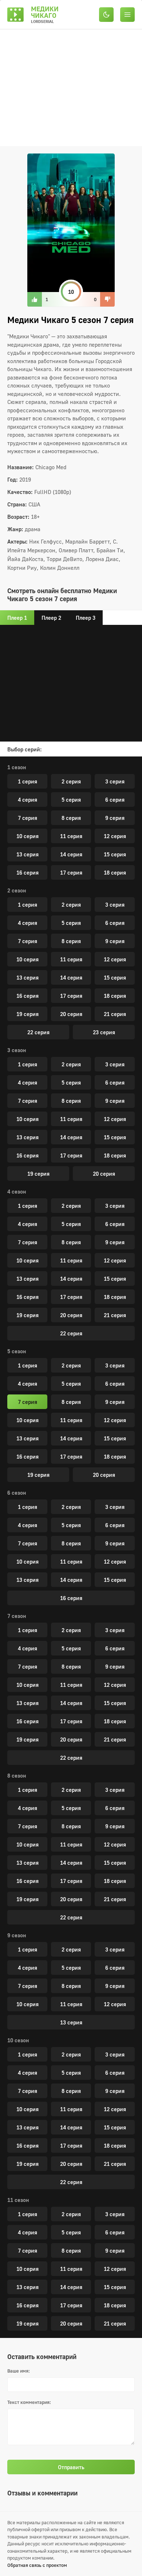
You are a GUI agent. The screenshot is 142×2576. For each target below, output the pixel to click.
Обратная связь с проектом (37, 2565)
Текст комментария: (29, 2402)
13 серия (27, 854)
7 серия (27, 818)
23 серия (104, 1032)
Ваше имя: (19, 2371)
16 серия (27, 872)
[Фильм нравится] (35, 299)
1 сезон (17, 767)
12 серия (115, 836)
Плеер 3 (86, 618)
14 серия (71, 854)
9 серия (115, 818)
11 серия (71, 836)
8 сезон (17, 1775)
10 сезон (18, 2040)
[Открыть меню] (128, 14)
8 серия (71, 818)
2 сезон (17, 890)
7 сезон (17, 1616)
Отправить (71, 2467)
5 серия (71, 799)
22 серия (38, 1032)
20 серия (71, 1014)
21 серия (115, 1014)
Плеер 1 (17, 618)
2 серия (71, 781)
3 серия (115, 781)
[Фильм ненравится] (107, 299)
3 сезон (17, 1050)
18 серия (115, 872)
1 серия (27, 781)
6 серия (115, 799)
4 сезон (17, 1191)
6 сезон (17, 1493)
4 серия (27, 799)
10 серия (27, 836)
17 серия (71, 872)
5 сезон (17, 1351)
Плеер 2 (51, 618)
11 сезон (18, 2200)
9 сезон (17, 1935)
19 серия (27, 1014)
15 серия (115, 854)
